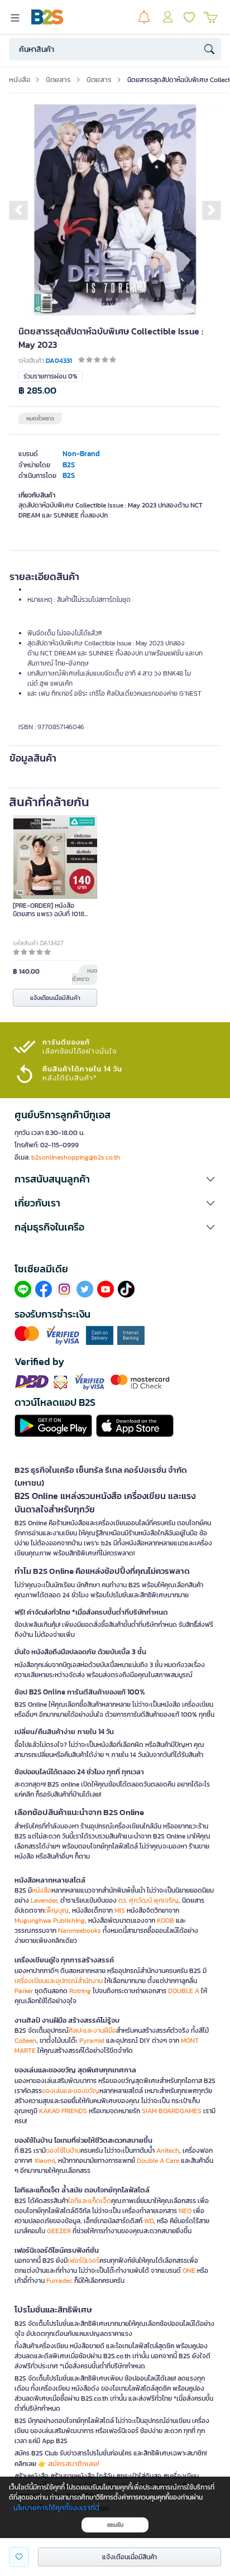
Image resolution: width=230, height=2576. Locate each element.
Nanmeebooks (80, 1931)
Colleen (25, 2041)
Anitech (168, 2151)
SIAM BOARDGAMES (172, 2111)
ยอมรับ (115, 2525)
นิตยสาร (58, 80)
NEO (185, 2211)
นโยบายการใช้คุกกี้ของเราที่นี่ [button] (56, 2508)
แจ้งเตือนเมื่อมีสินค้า (55, 998)
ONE (189, 2271)
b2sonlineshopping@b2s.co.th (76, 1157)
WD (149, 2221)
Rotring (80, 1991)
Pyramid (92, 2041)
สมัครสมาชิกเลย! (74, 2464)
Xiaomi (44, 2161)
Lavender (44, 1900)
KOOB (166, 1921)
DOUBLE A (184, 1991)
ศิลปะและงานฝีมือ (92, 2031)
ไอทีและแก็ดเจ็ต (90, 2201)
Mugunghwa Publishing (50, 1921)
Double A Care (158, 2161)
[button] (18, 210)
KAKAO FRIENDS (63, 2111)
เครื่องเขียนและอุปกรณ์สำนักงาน (59, 1981)
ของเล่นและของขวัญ (71, 2091)
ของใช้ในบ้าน (63, 2151)
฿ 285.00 (37, 391)
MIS (120, 1911)
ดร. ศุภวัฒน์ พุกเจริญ (148, 1900)
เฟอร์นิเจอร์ (83, 2261)
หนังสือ (20, 80)
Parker (24, 1991)
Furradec (59, 2281)
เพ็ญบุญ (56, 1911)
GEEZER (59, 2231)
